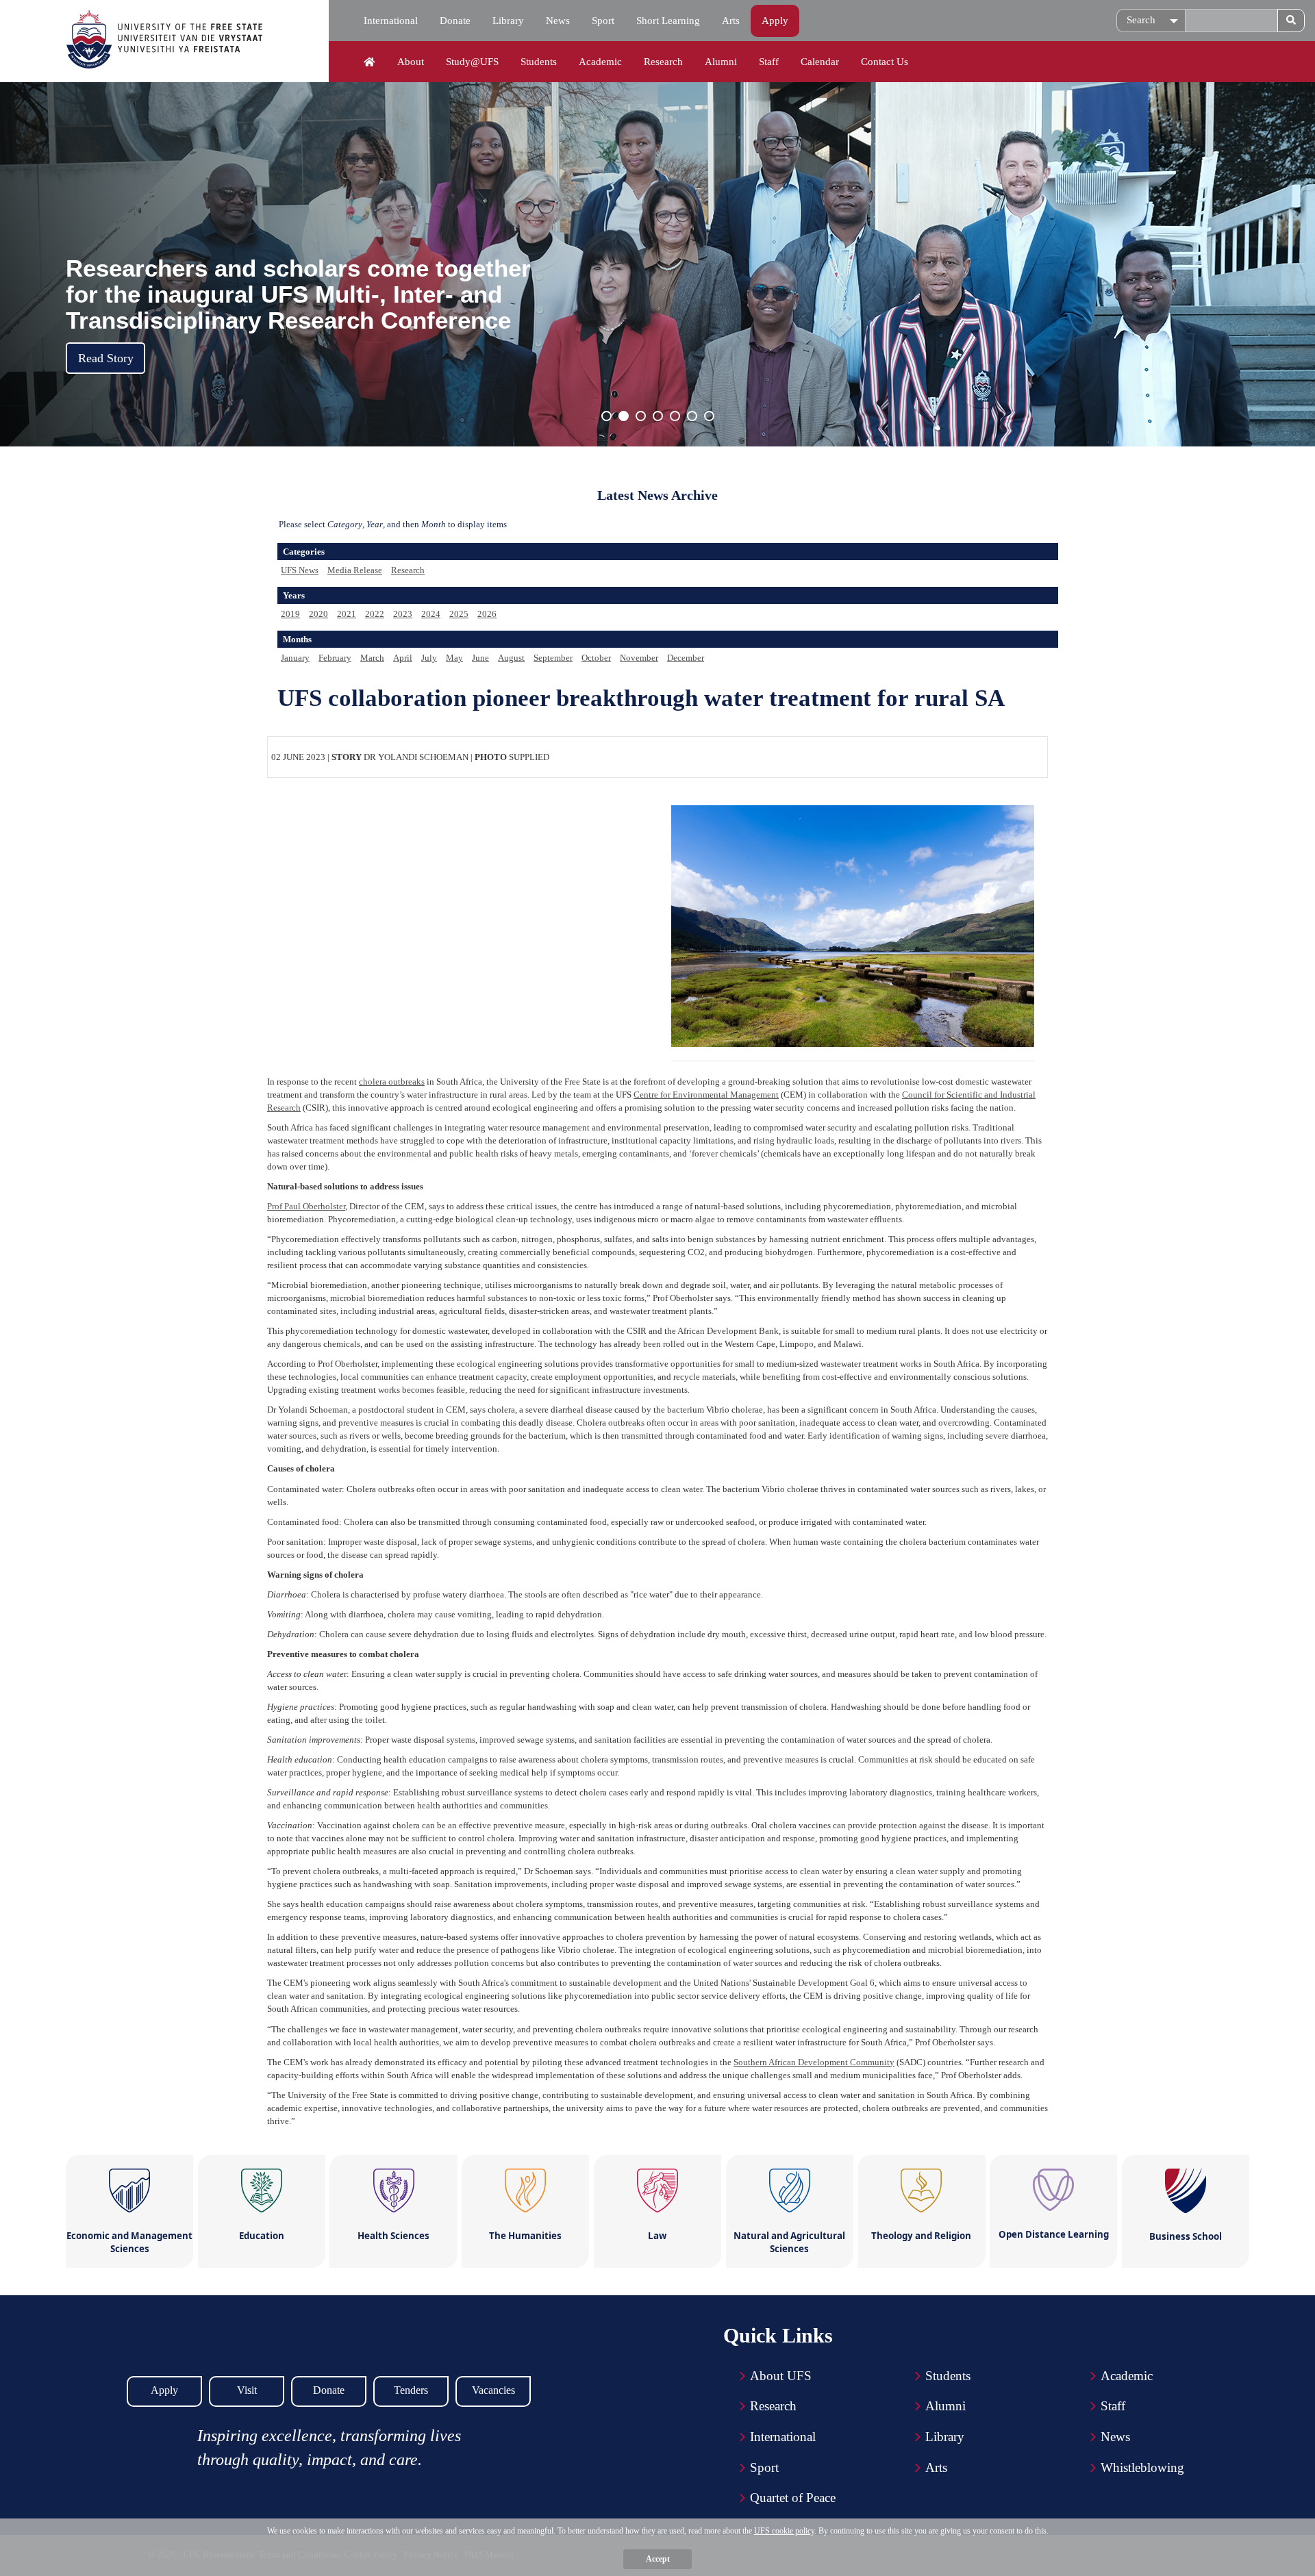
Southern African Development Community (814, 2062)
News (558, 21)
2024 (431, 614)
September (553, 658)
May (454, 658)
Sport (603, 21)
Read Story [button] (106, 358)
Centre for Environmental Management (706, 1095)
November (639, 658)
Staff (769, 62)
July (429, 658)
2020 (318, 614)
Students (539, 62)
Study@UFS (472, 62)
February (335, 658)
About (411, 62)
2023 (403, 614)
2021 (347, 614)
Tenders (411, 2390)
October (596, 658)
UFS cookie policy (784, 2531)
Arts (731, 21)
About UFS (781, 2376)
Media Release (355, 570)
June (480, 658)
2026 (487, 614)
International (391, 21)
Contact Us (885, 62)
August (511, 658)
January (295, 658)
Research (663, 62)
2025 (459, 614)
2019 (290, 614)
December (686, 658)
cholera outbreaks (392, 1082)
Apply (775, 21)
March (372, 658)
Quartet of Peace (793, 2498)
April (403, 658)
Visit (247, 2390)
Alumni (721, 62)
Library (508, 21)
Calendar (820, 62)
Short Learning (668, 21)
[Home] (370, 62)
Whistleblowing (1142, 2467)
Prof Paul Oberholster (306, 1206)
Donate (455, 21)
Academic (600, 62)
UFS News (300, 570)
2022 (375, 614)
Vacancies (493, 2390)
